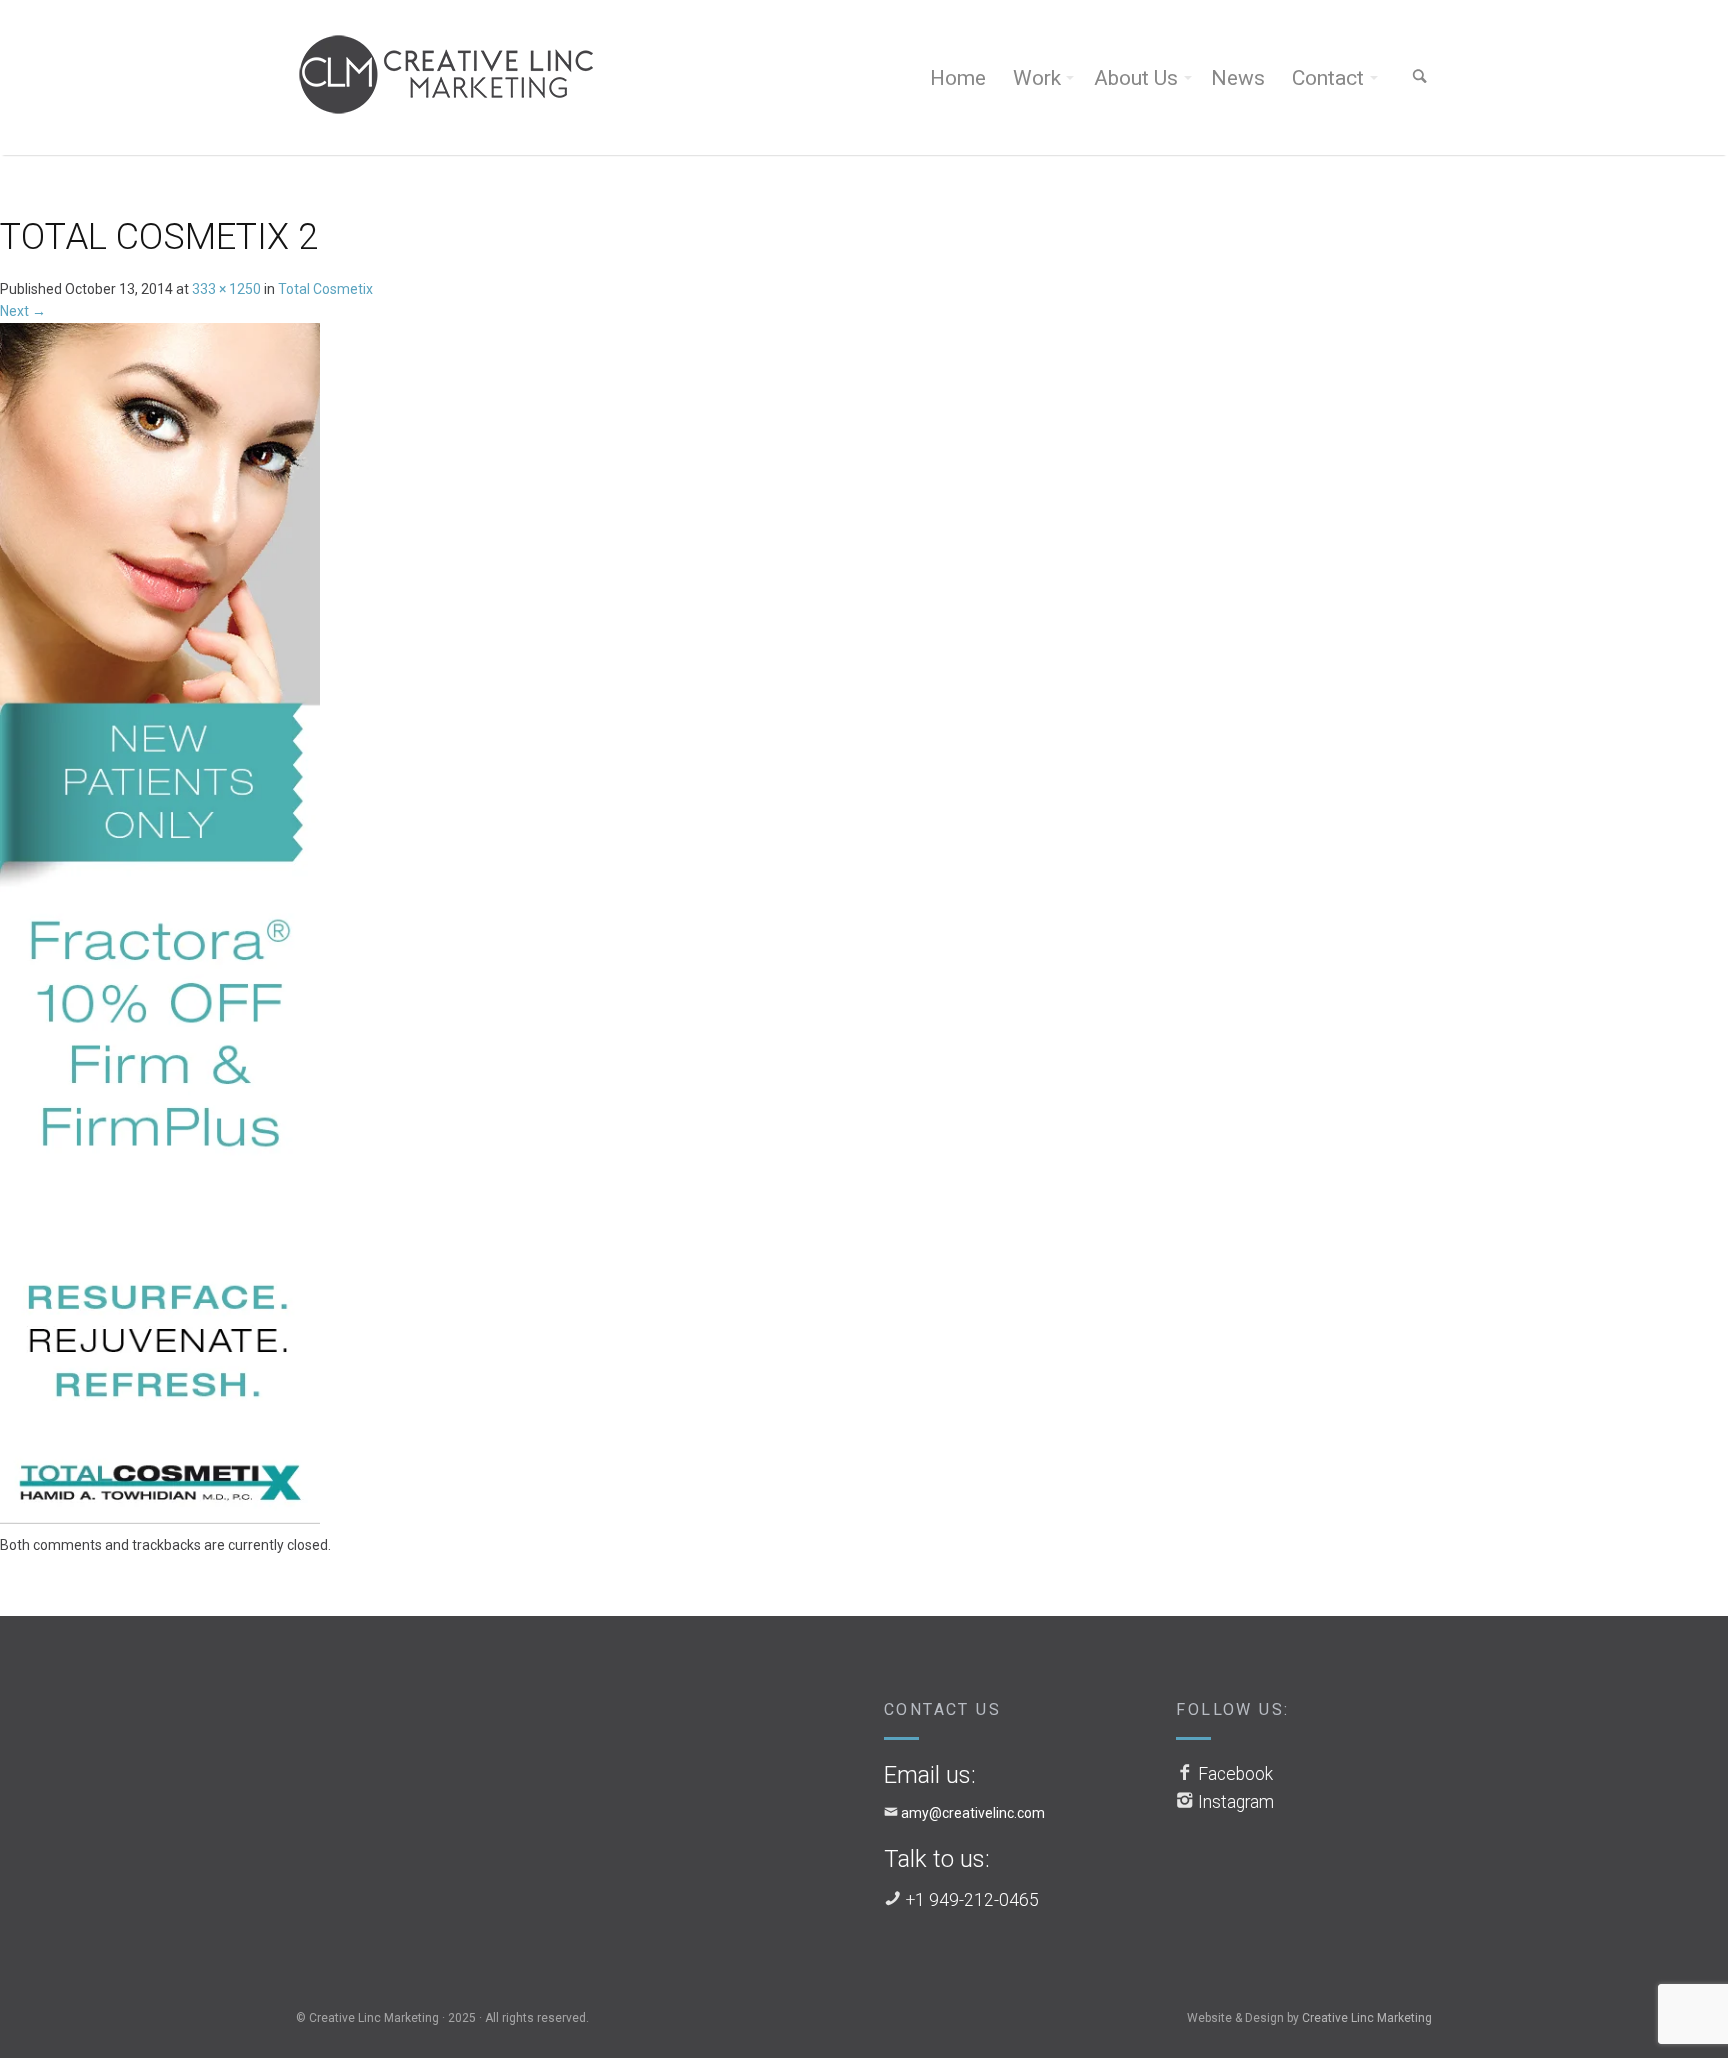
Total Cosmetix (325, 289)
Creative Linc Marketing (1367, 2018)
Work (1037, 78)
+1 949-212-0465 (972, 1900)
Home (958, 78)
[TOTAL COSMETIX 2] (160, 927)
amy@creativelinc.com (973, 1813)
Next (23, 311)
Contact (1328, 78)
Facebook (1235, 1774)
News (1238, 78)
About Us (1136, 78)
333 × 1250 (226, 289)
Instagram (1236, 1802)
